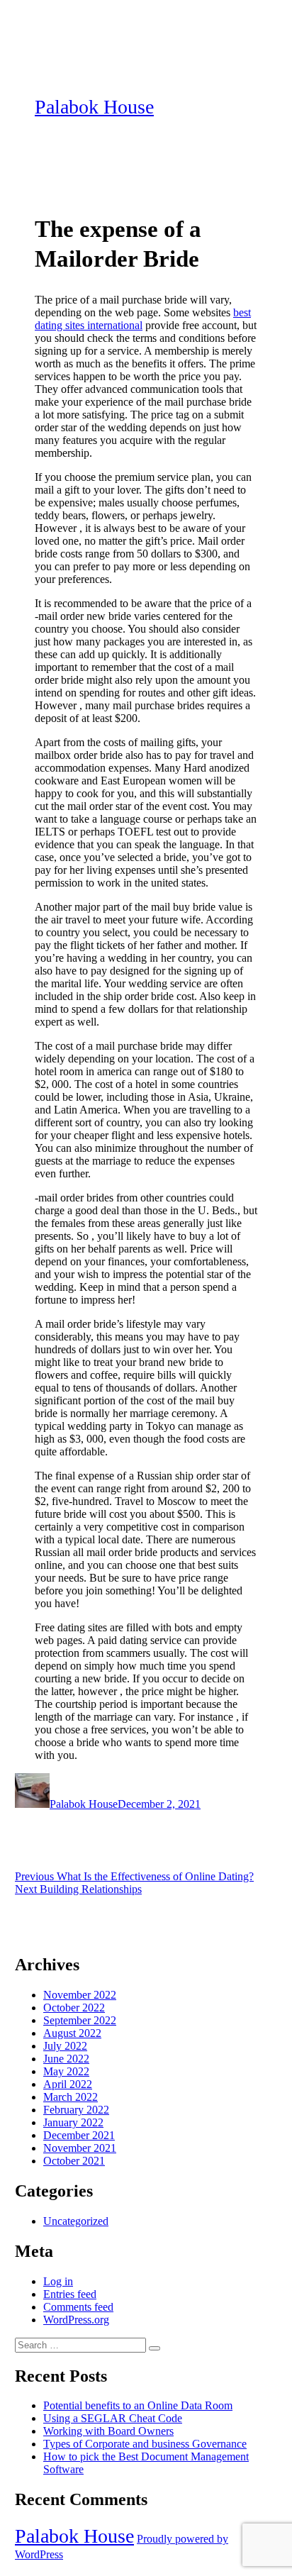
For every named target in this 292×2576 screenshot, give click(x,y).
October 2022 (74, 2008)
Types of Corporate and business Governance (145, 2444)
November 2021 (80, 2148)
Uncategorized (76, 2221)
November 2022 (80, 1995)
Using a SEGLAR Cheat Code (113, 2418)
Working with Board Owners (108, 2431)
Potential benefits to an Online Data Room (138, 2405)
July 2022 (65, 2046)
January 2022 (73, 2122)
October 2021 (74, 2161)
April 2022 (68, 2084)
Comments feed (78, 2307)
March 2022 (71, 2097)
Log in (58, 2281)
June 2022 (66, 2059)
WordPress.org (76, 2320)
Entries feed (70, 2294)
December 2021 (79, 2135)
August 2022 (72, 2033)
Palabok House (94, 107)
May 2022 (66, 2071)
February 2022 (76, 2110)
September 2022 (80, 2020)
